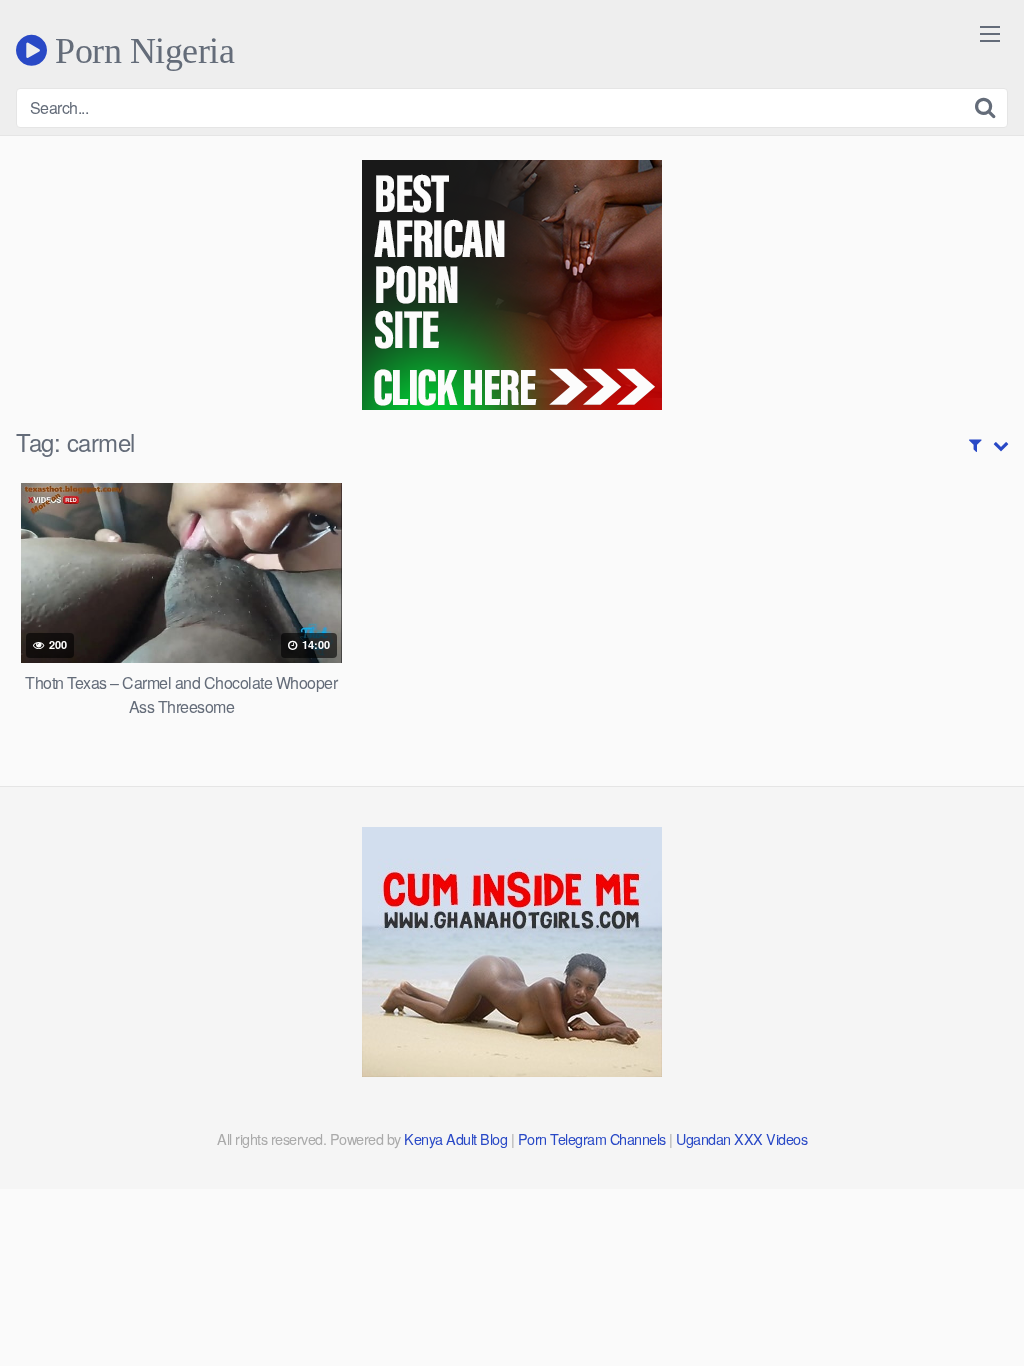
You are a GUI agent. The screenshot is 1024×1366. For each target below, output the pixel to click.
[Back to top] (969, 1302)
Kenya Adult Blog (455, 1138)
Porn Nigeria (140, 50)
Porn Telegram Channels (594, 1138)
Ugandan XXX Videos (741, 1138)
